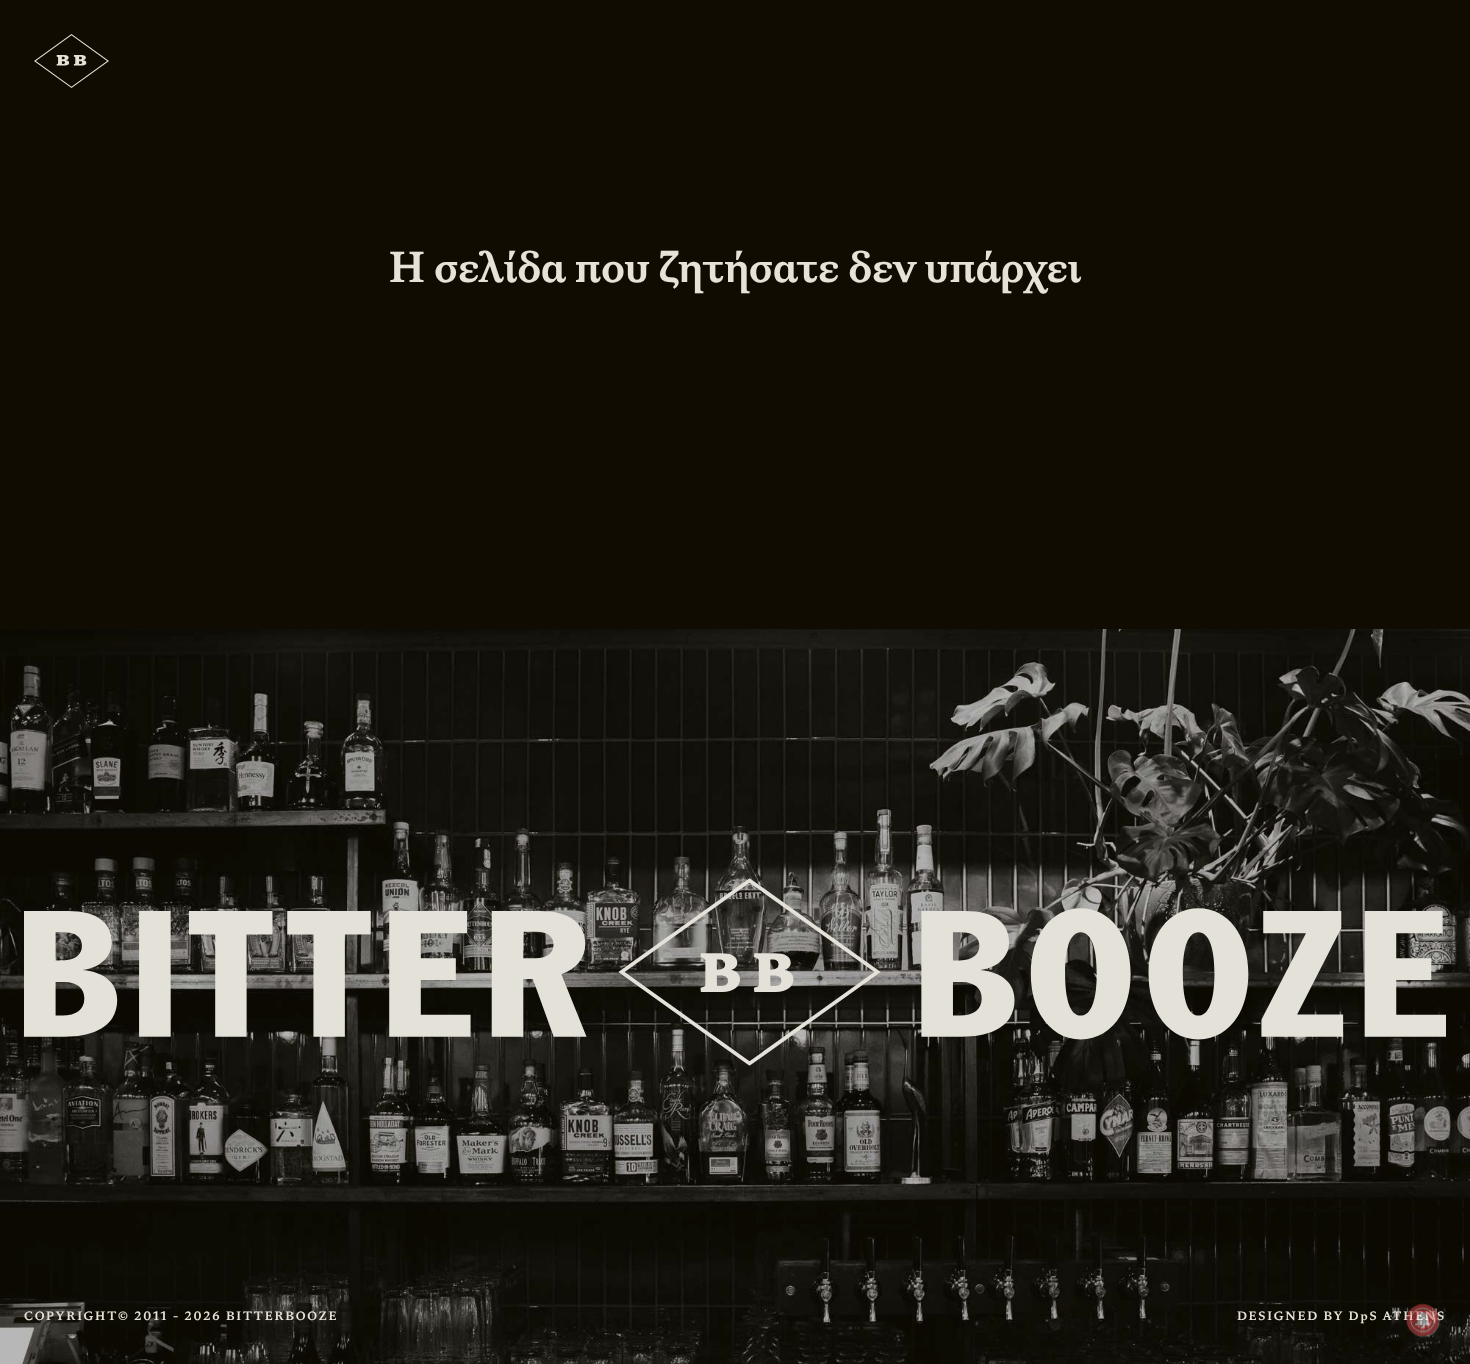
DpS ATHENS (1397, 1316)
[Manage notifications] (1423, 1320)
